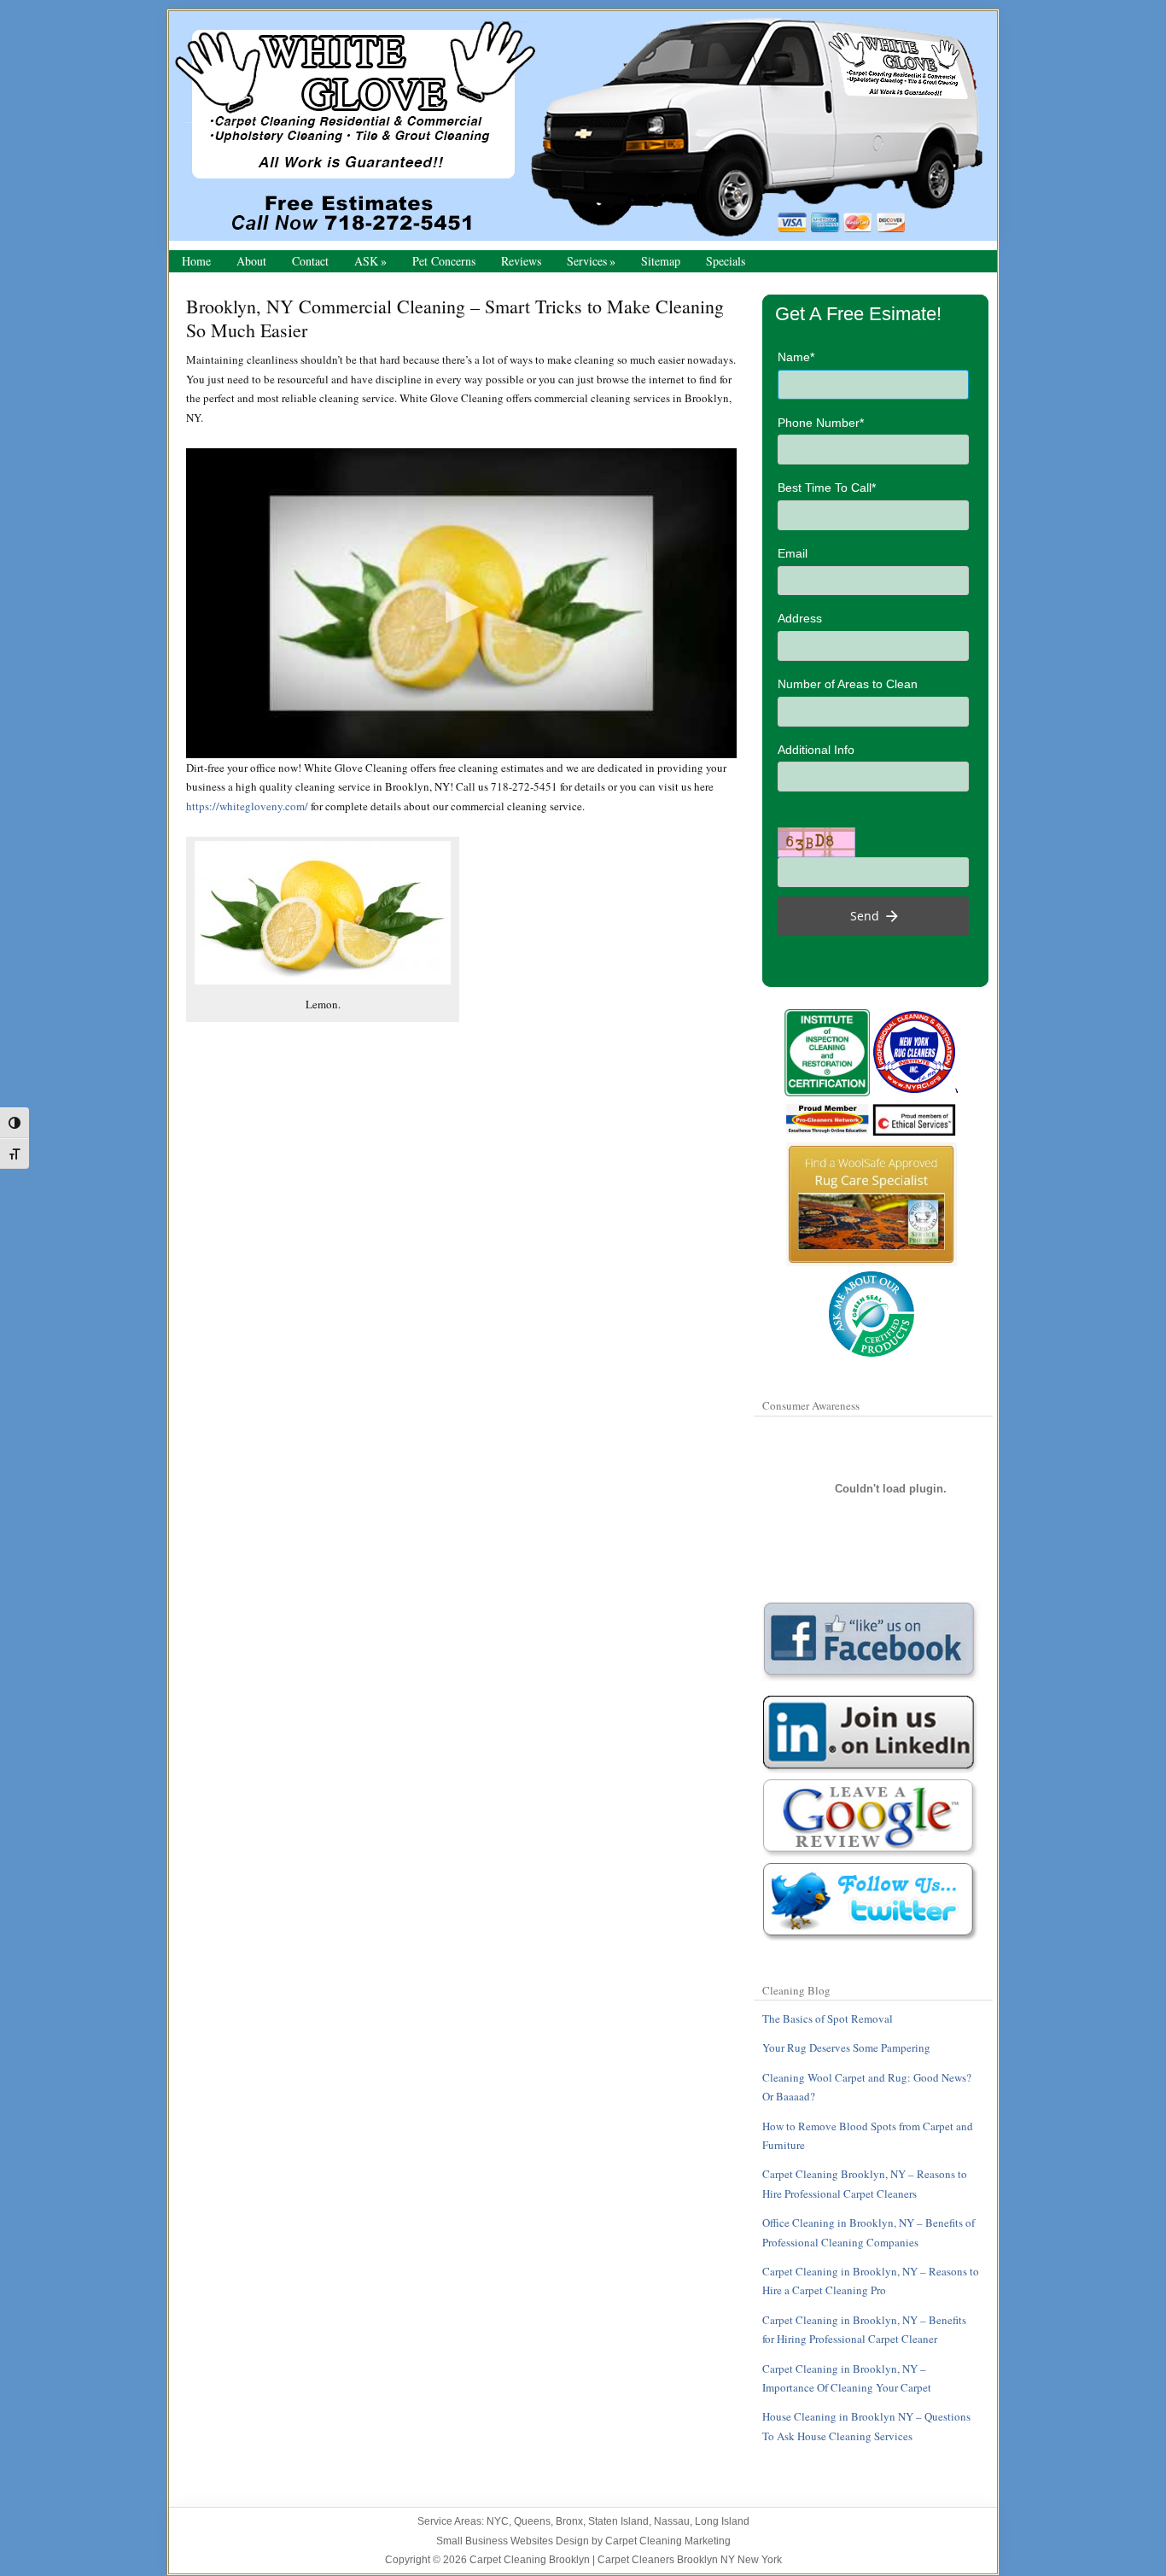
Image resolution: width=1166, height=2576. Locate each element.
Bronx (569, 2521)
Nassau (672, 2521)
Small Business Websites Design (513, 2541)
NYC (498, 2521)
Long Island (722, 2521)
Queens (532, 2521)
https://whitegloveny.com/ (247, 806)
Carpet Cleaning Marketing (668, 2541)
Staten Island (618, 2521)
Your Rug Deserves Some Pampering (846, 2047)
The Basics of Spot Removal (828, 2018)
